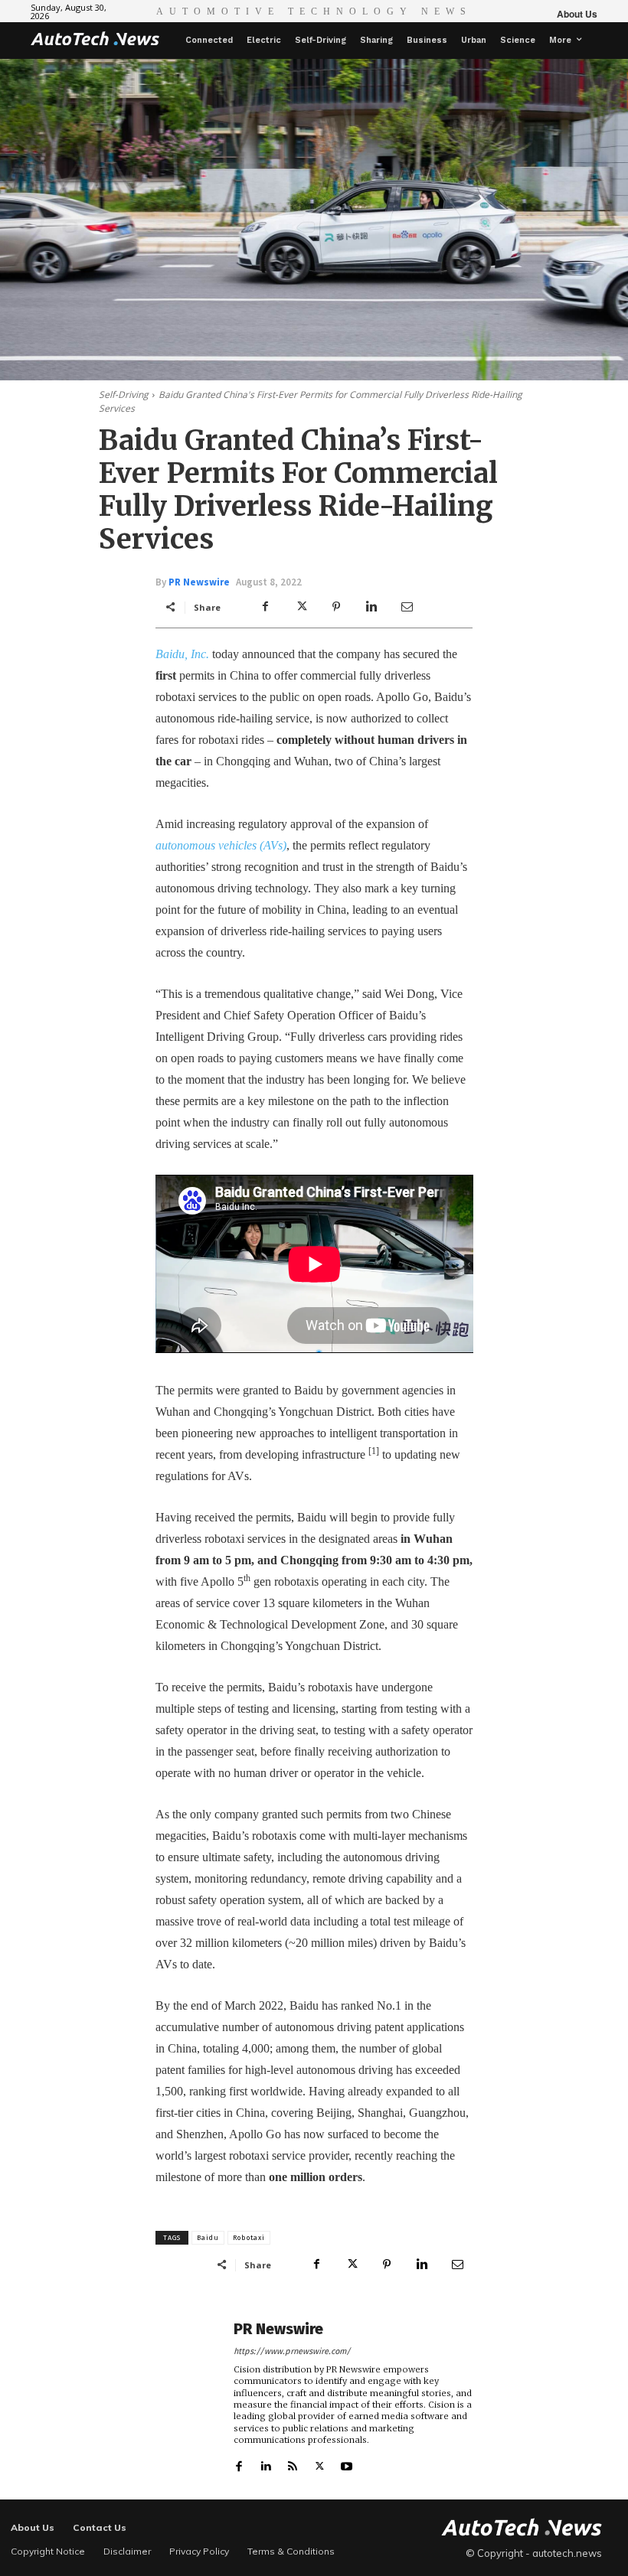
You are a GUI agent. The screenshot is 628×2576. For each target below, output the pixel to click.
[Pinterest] (336, 607)
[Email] (407, 607)
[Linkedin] (371, 607)
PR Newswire (199, 582)
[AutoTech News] (95, 38)
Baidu (208, 2238)
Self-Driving (124, 395)
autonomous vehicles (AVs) (221, 845)
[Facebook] (266, 607)
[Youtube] (347, 2463)
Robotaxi (249, 2238)
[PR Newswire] (190, 2396)
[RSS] (293, 2463)
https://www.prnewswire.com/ (292, 2351)
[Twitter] (301, 607)
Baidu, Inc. (182, 654)
